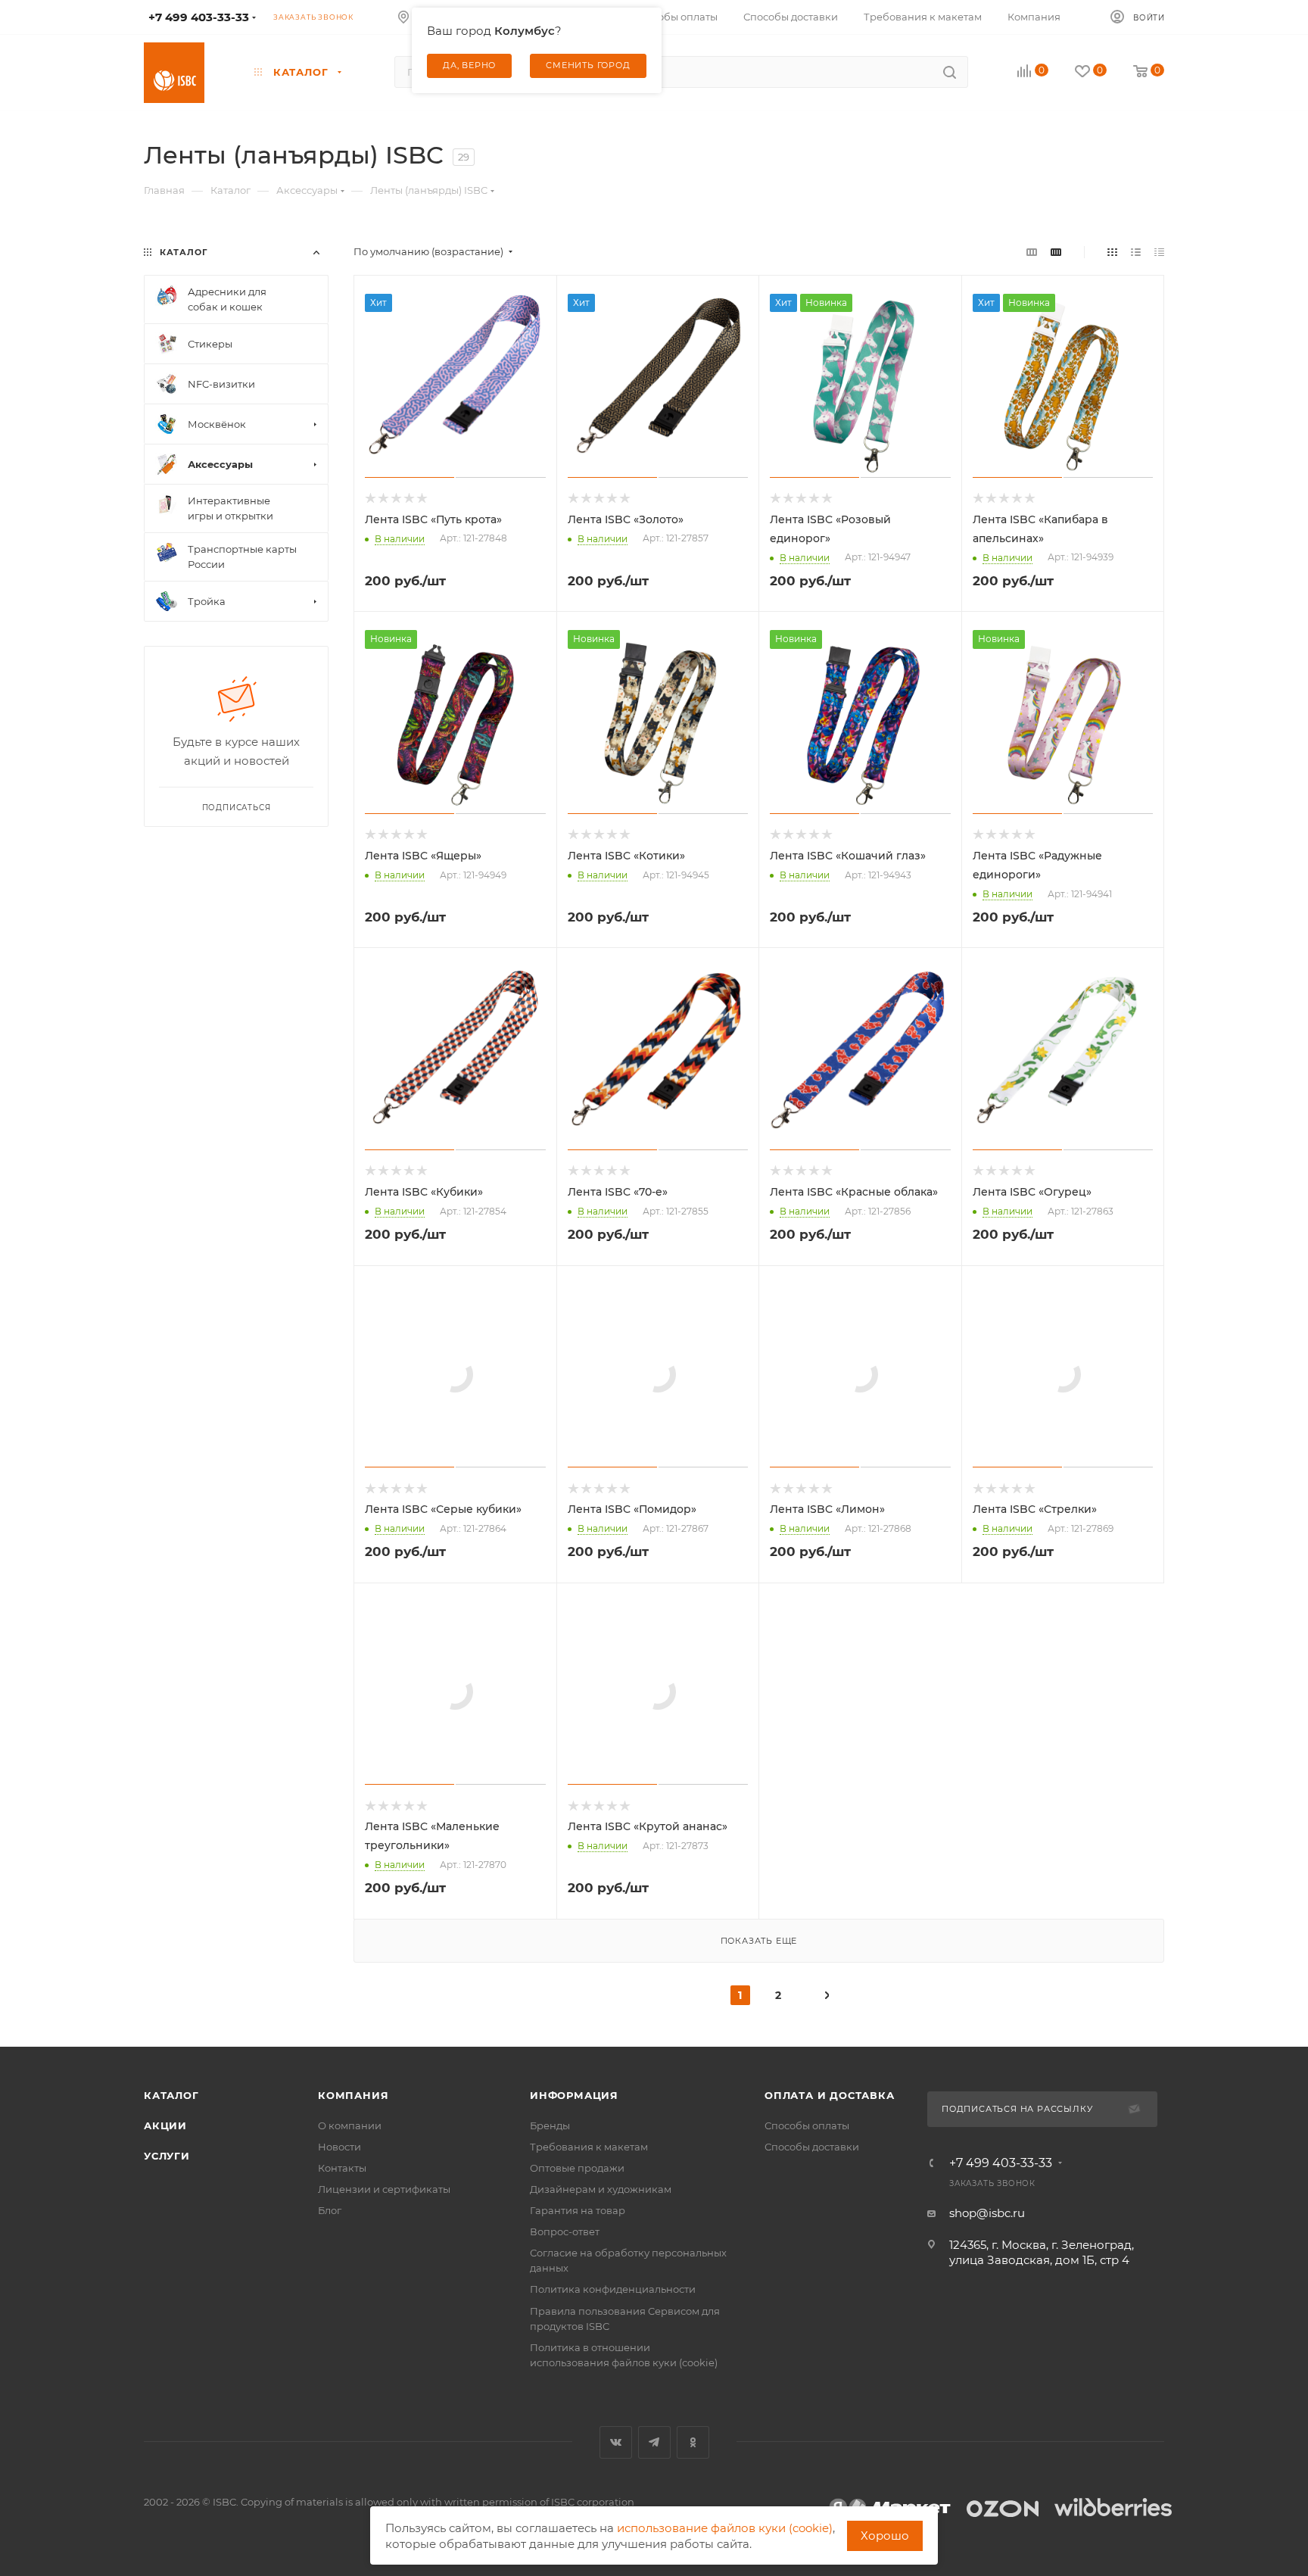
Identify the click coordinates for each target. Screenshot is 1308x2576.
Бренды (550, 2125)
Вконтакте (616, 2442)
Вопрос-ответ (565, 2231)
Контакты (342, 2168)
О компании (350, 2125)
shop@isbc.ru (987, 2213)
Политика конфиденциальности (613, 2289)
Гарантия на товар (578, 2210)
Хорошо (885, 2535)
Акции (165, 2125)
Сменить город (588, 65)
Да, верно (469, 65)
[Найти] (950, 72)
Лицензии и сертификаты (384, 2189)
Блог (330, 2210)
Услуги (167, 2156)
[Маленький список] (1032, 252)
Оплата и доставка (830, 2095)
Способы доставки (812, 2147)
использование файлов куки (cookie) (725, 2528)
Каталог (171, 2095)
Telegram (654, 2442)
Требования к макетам (589, 2147)
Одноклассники (693, 2442)
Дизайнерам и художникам (601, 2189)
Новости (339, 2147)
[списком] (1136, 252)
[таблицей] (1159, 252)
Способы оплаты (807, 2125)
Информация (574, 2095)
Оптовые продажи (577, 2168)
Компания (353, 2095)
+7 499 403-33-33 (1001, 2163)
